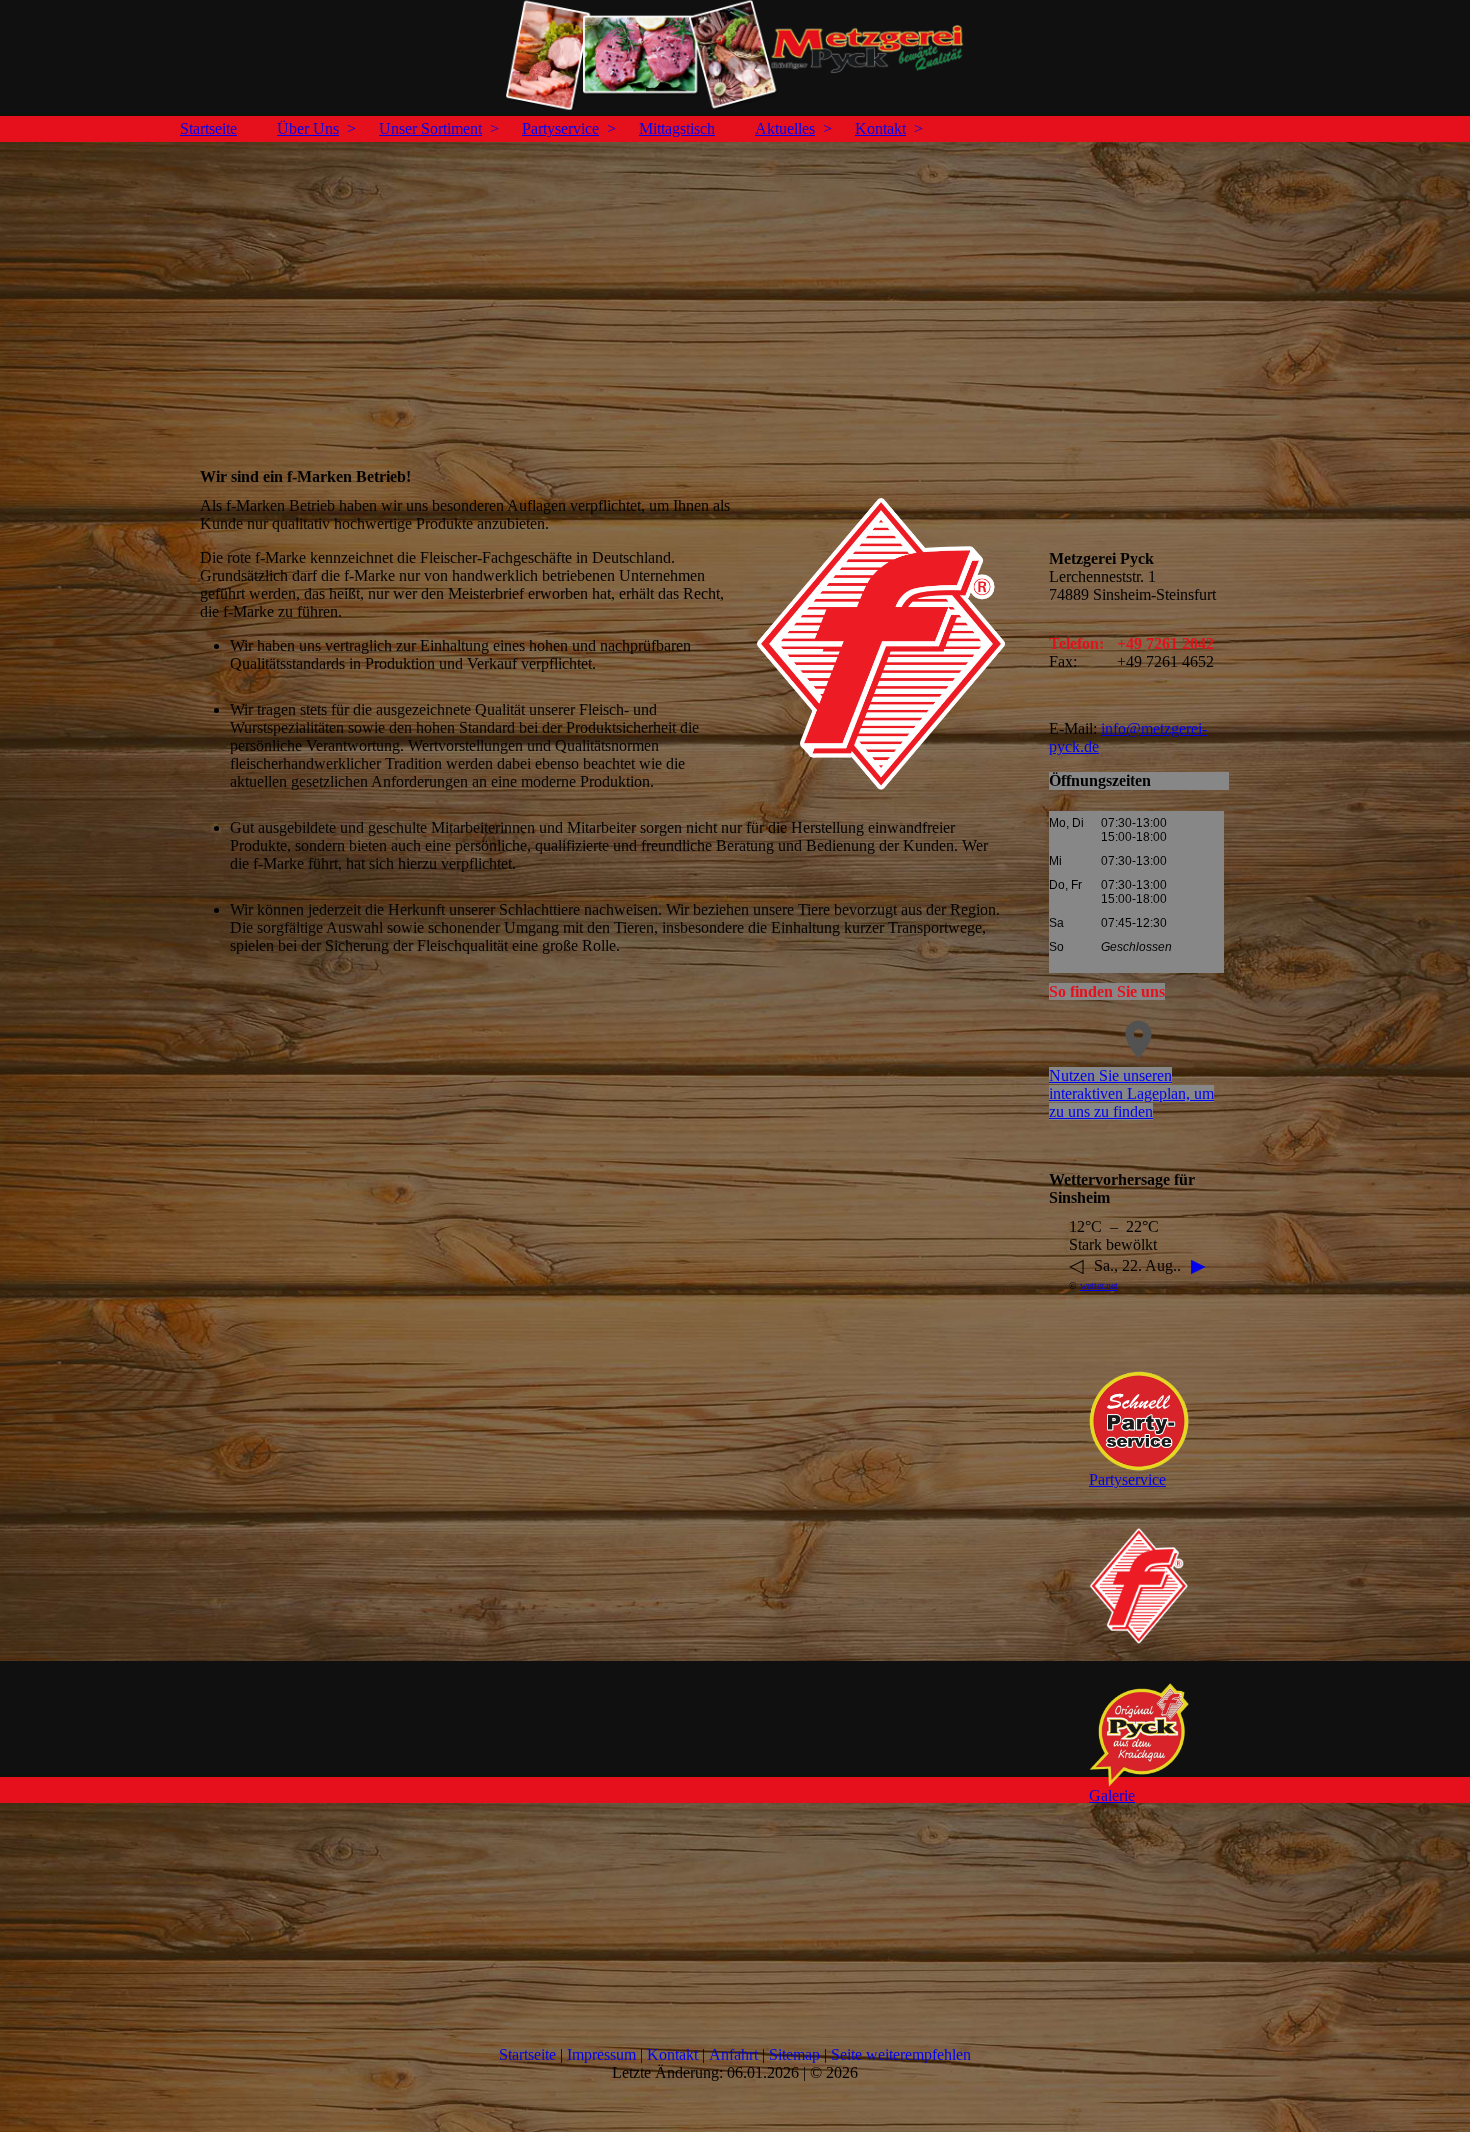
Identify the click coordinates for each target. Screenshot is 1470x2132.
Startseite (208, 128)
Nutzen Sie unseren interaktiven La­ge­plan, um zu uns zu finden (1131, 1093)
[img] (735, 55)
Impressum (601, 2054)
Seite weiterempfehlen (901, 2054)
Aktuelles (785, 128)
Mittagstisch (677, 128)
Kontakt (880, 128)
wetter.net (1099, 1285)
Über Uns (308, 128)
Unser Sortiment (430, 128)
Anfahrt (733, 2054)
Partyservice (560, 128)
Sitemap (794, 2054)
